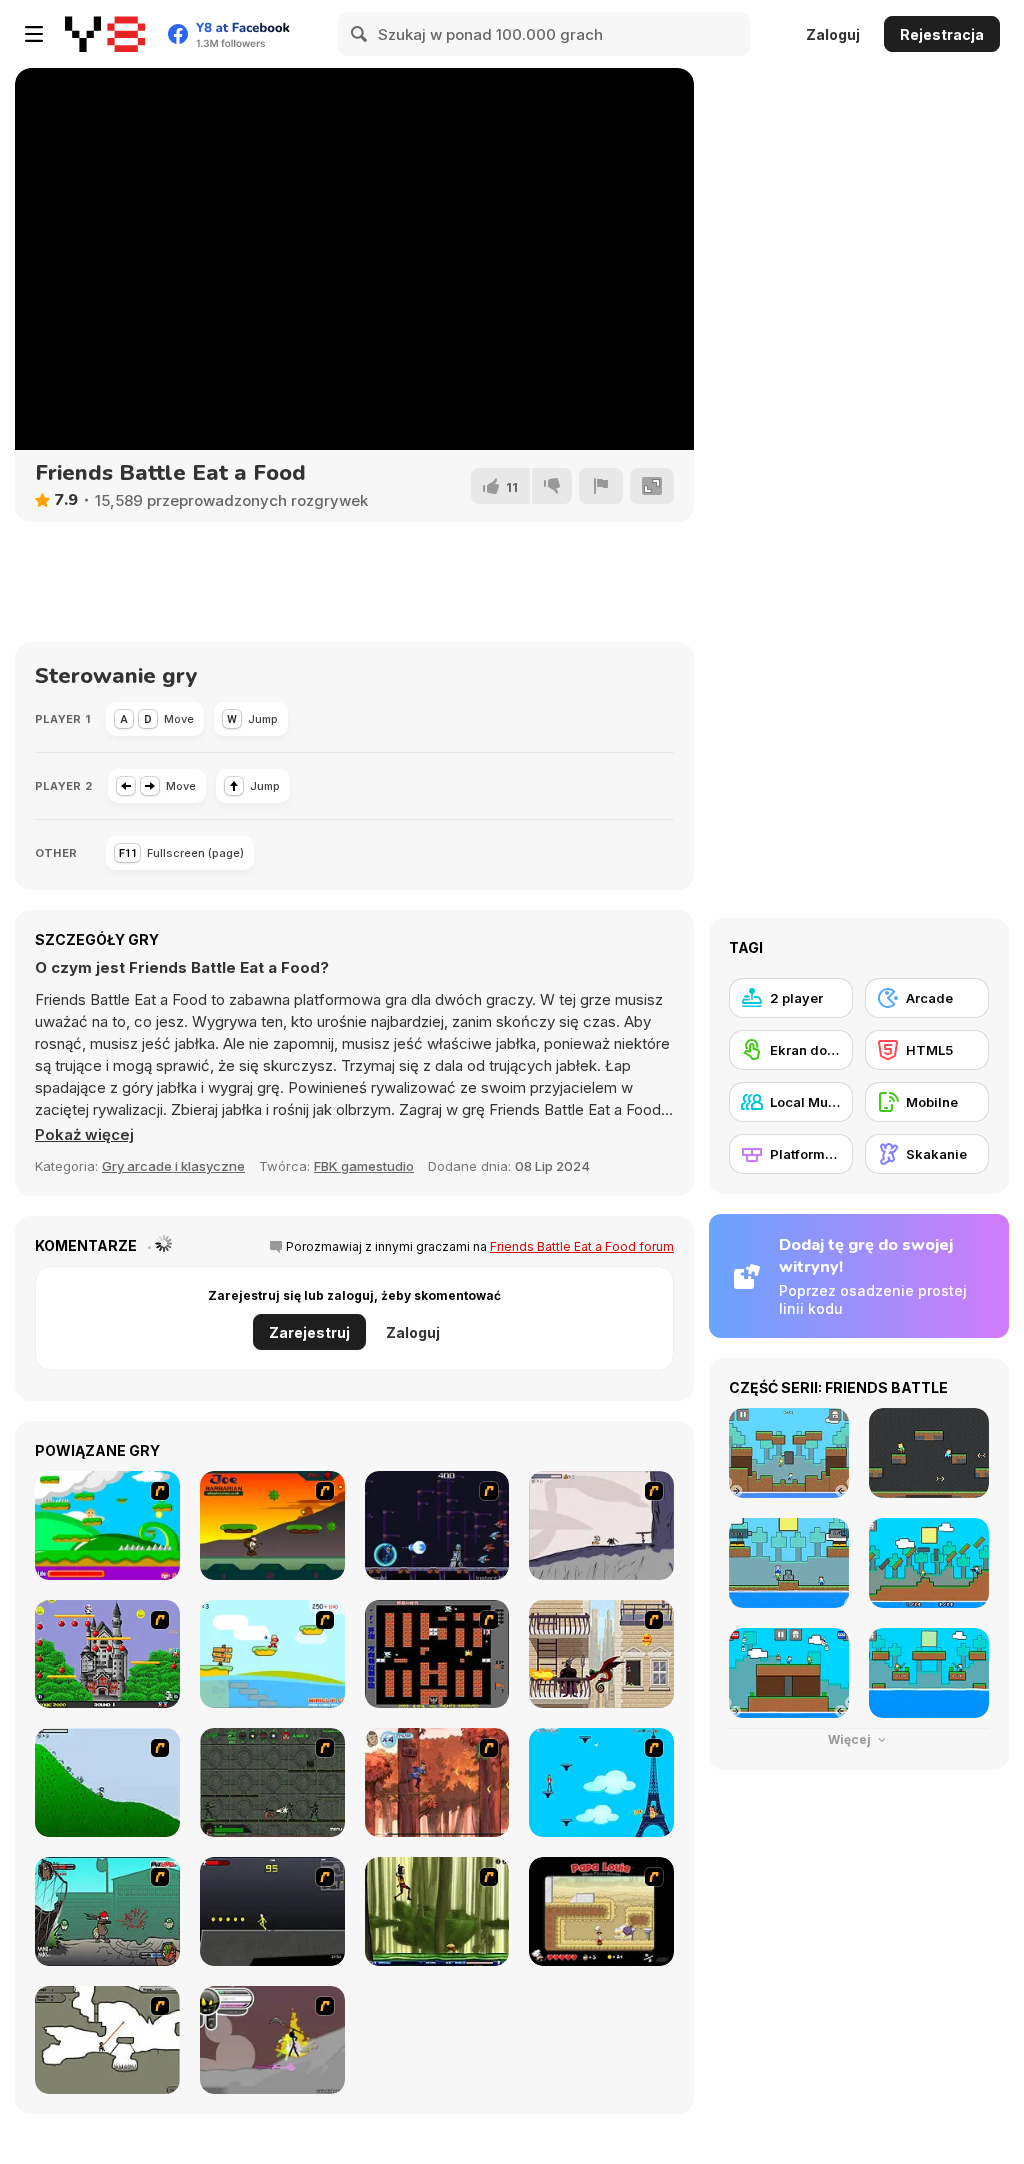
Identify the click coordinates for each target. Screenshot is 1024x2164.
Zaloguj (833, 34)
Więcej (851, 1739)
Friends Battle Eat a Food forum (582, 1246)
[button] (84, 1135)
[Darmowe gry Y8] (105, 34)
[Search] (360, 34)
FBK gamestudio (364, 1166)
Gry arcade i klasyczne (173, 1166)
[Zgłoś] (601, 486)
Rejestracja (942, 34)
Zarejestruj (309, 1332)
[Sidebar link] (34, 34)
